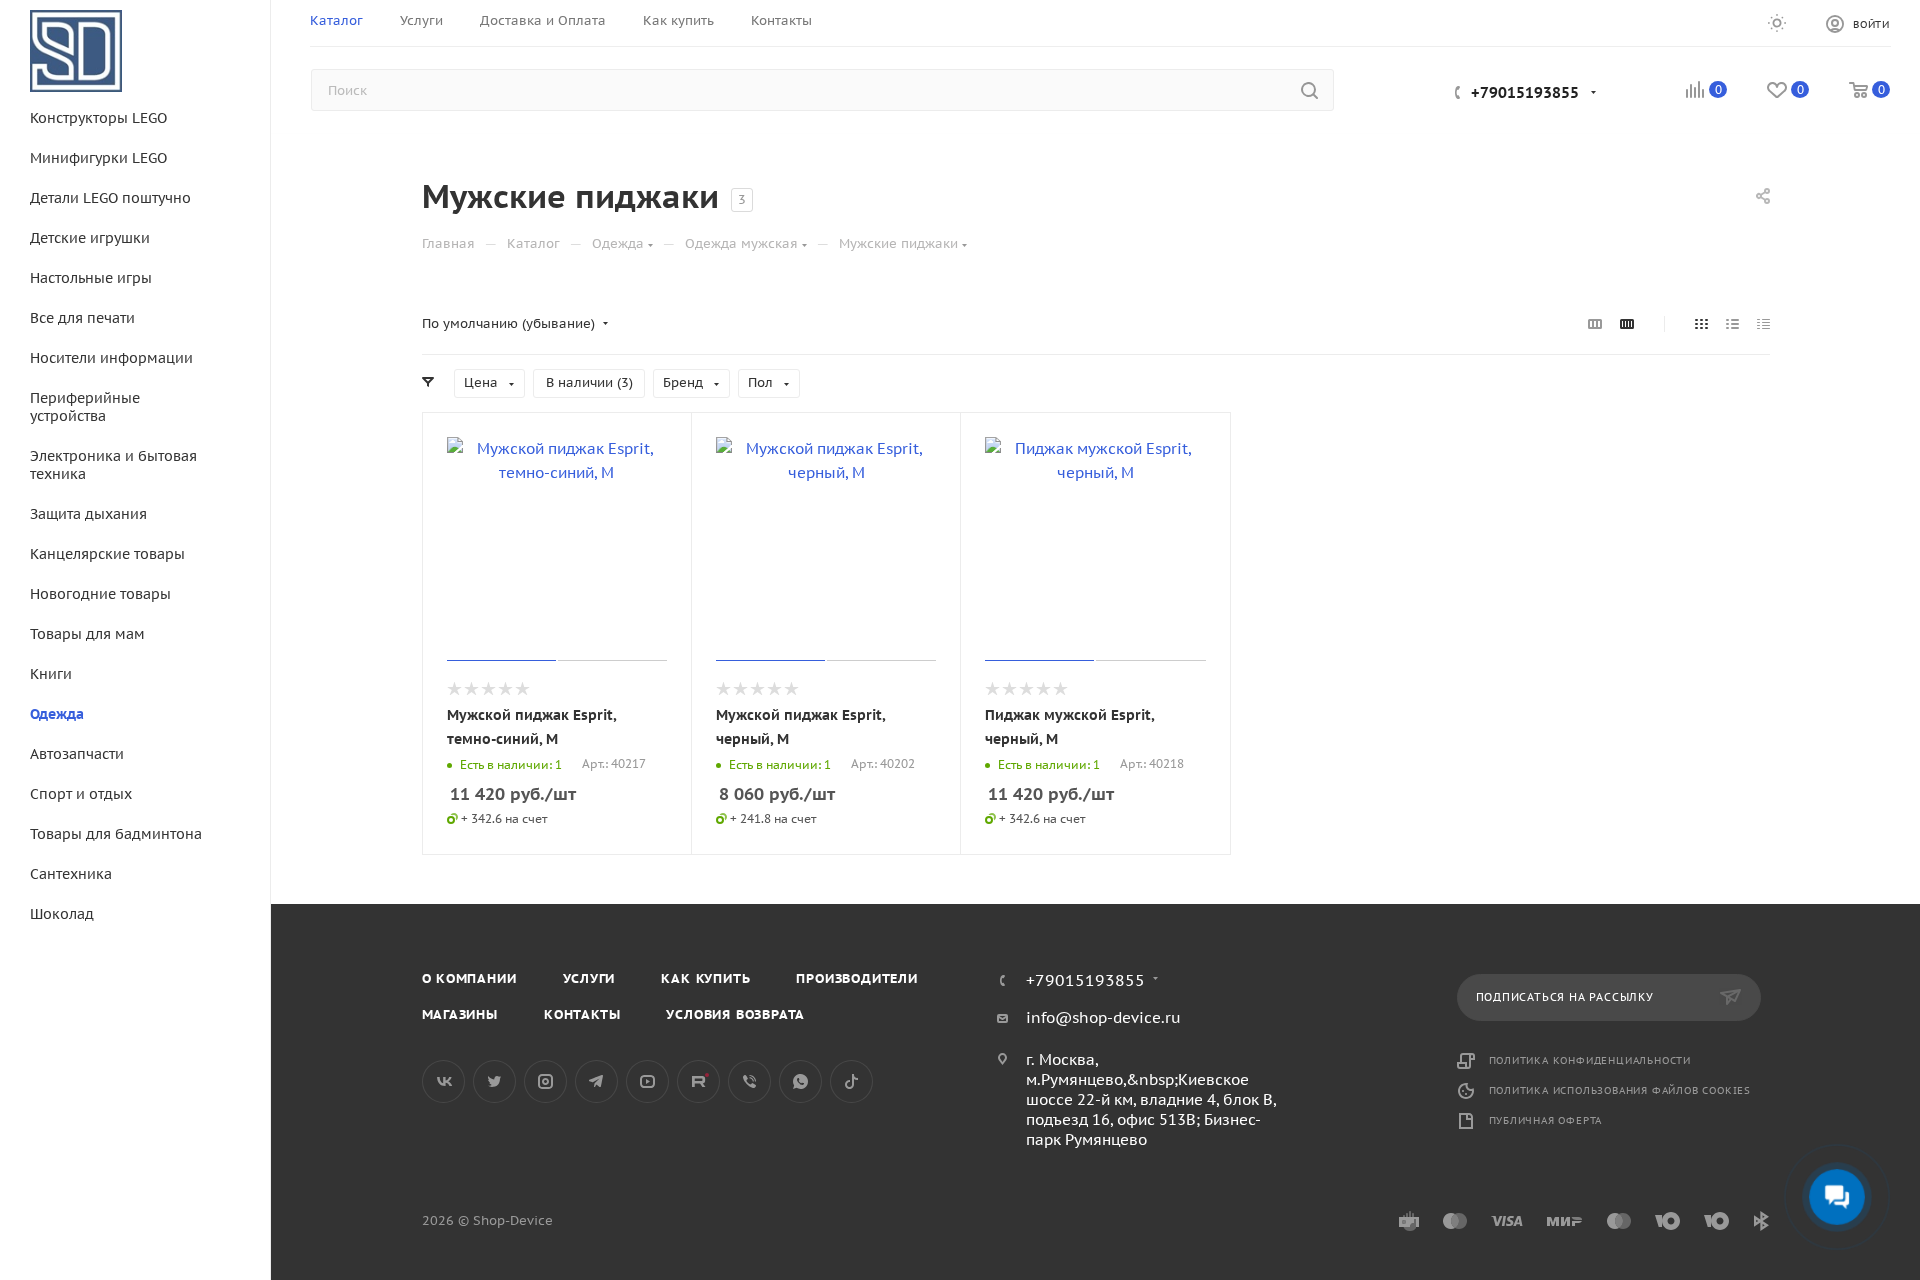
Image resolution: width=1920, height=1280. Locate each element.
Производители (856, 978)
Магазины (460, 1014)
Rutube (698, 1081)
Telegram (596, 1081)
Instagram (545, 1081)
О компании (469, 978)
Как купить (705, 978)
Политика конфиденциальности (1590, 1060)
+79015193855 (1525, 92)
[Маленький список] (1595, 324)
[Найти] (1309, 90)
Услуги (589, 978)
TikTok (851, 1081)
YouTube (647, 1081)
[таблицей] (1763, 324)
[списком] (1732, 324)
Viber (749, 1081)
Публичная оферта (1546, 1120)
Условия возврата (735, 1014)
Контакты (582, 1014)
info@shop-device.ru (1103, 1017)
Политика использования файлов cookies (1620, 1090)
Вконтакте (443, 1081)
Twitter (494, 1081)
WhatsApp (800, 1081)
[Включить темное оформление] (1777, 22)
